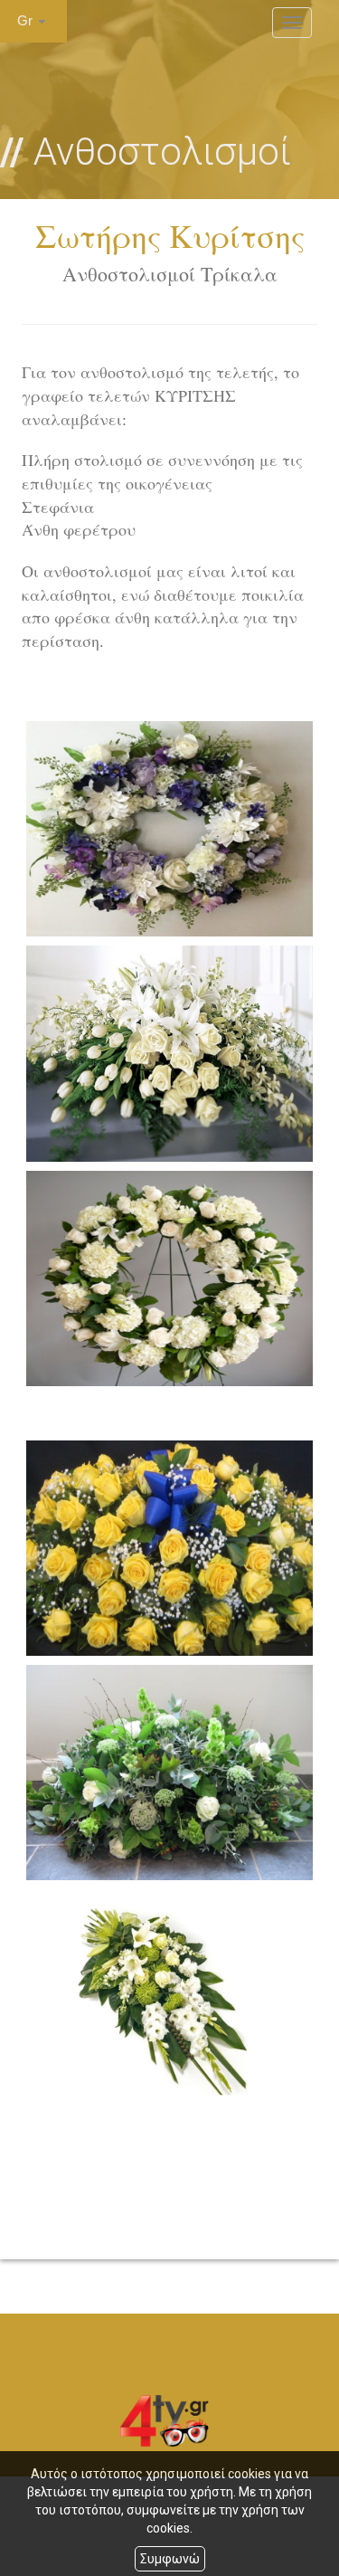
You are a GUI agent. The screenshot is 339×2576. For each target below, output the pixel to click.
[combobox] (33, 21)
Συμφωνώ (170, 2559)
